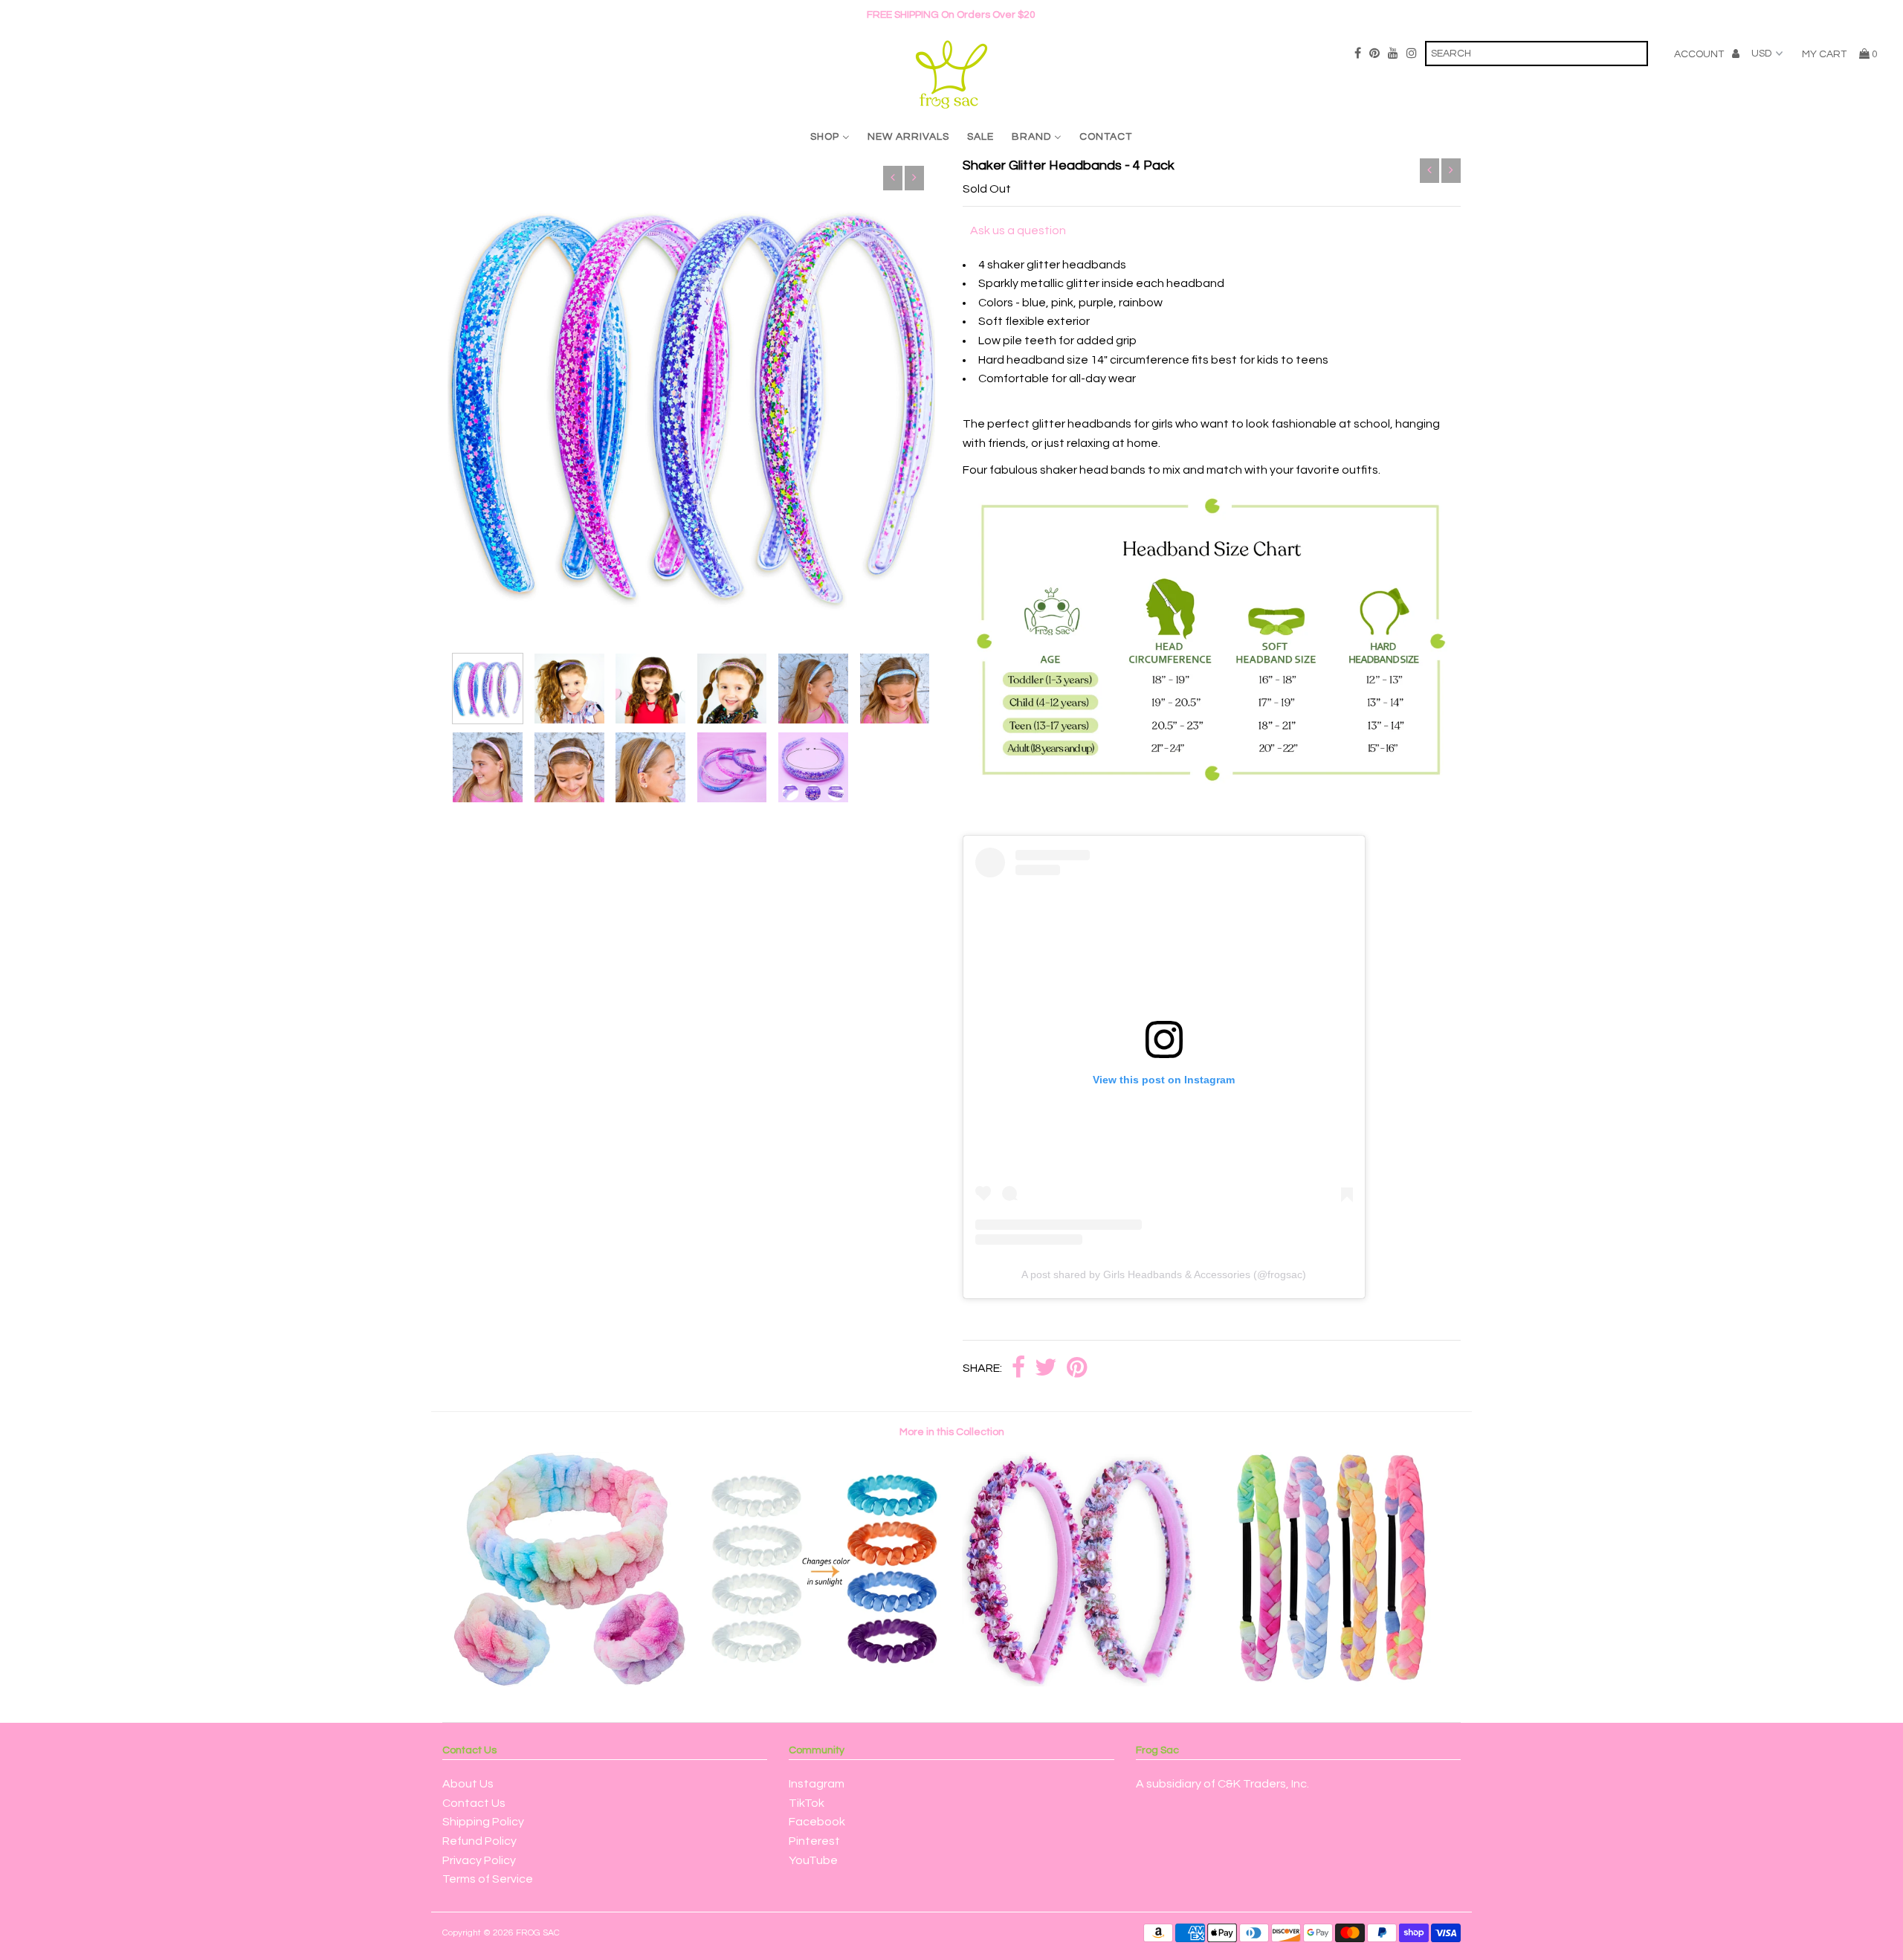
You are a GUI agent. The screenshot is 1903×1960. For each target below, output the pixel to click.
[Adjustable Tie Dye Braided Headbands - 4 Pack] (1334, 1683)
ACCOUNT (1700, 54)
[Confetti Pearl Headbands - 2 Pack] (1079, 1683)
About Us (468, 1784)
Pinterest (814, 1841)
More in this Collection (952, 1432)
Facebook (817, 1822)
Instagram (817, 1784)
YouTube (813, 1860)
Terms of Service (488, 1879)
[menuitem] (830, 136)
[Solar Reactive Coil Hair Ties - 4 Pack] (824, 1683)
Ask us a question (1018, 231)
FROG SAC (538, 1933)
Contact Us (474, 1803)
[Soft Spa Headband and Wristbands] (569, 1683)
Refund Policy (479, 1841)
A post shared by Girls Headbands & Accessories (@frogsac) (1164, 1274)
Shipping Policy (483, 1822)
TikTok (807, 1803)
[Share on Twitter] (1046, 1369)
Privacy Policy (479, 1860)
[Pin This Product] (1077, 1369)
